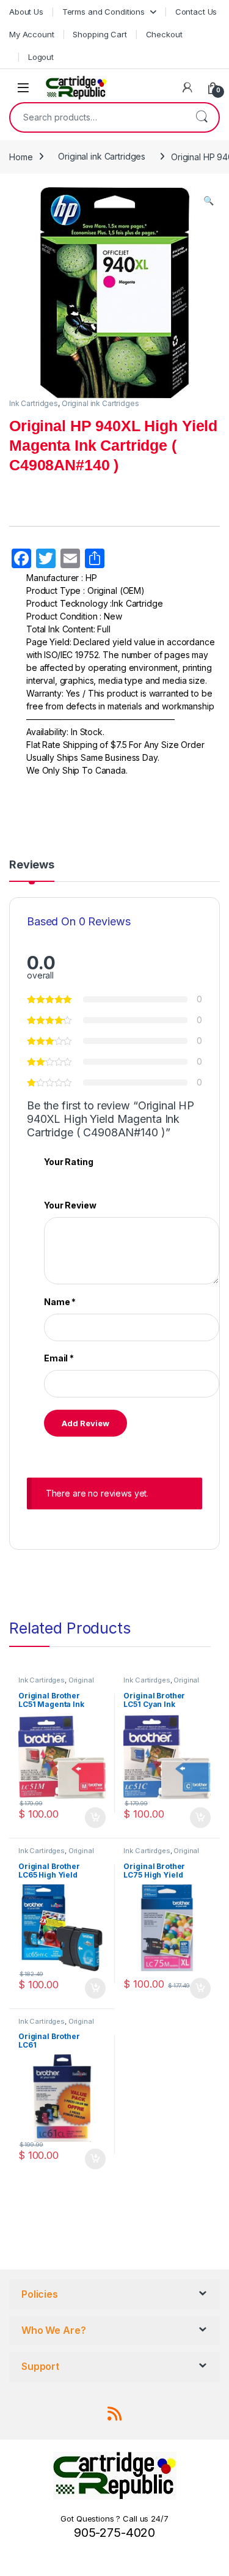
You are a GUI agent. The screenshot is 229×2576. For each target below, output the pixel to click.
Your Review (70, 1205)
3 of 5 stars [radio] (71, 1178)
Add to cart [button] (95, 1818)
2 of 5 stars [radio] (60, 1178)
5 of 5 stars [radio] (95, 1178)
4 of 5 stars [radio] (83, 1178)
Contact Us (196, 12)
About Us (26, 12)
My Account (32, 34)
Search (202, 117)
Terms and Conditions (104, 12)
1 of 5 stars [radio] (48, 1178)
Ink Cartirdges (42, 1680)
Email (59, 1358)
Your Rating (68, 1162)
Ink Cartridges (34, 403)
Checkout (164, 34)
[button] (209, 201)
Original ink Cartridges (102, 156)
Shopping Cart (100, 34)
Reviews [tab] (32, 865)
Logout (41, 57)
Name (60, 1302)
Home (21, 156)
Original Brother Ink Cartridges (56, 1684)
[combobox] (97, 117)
